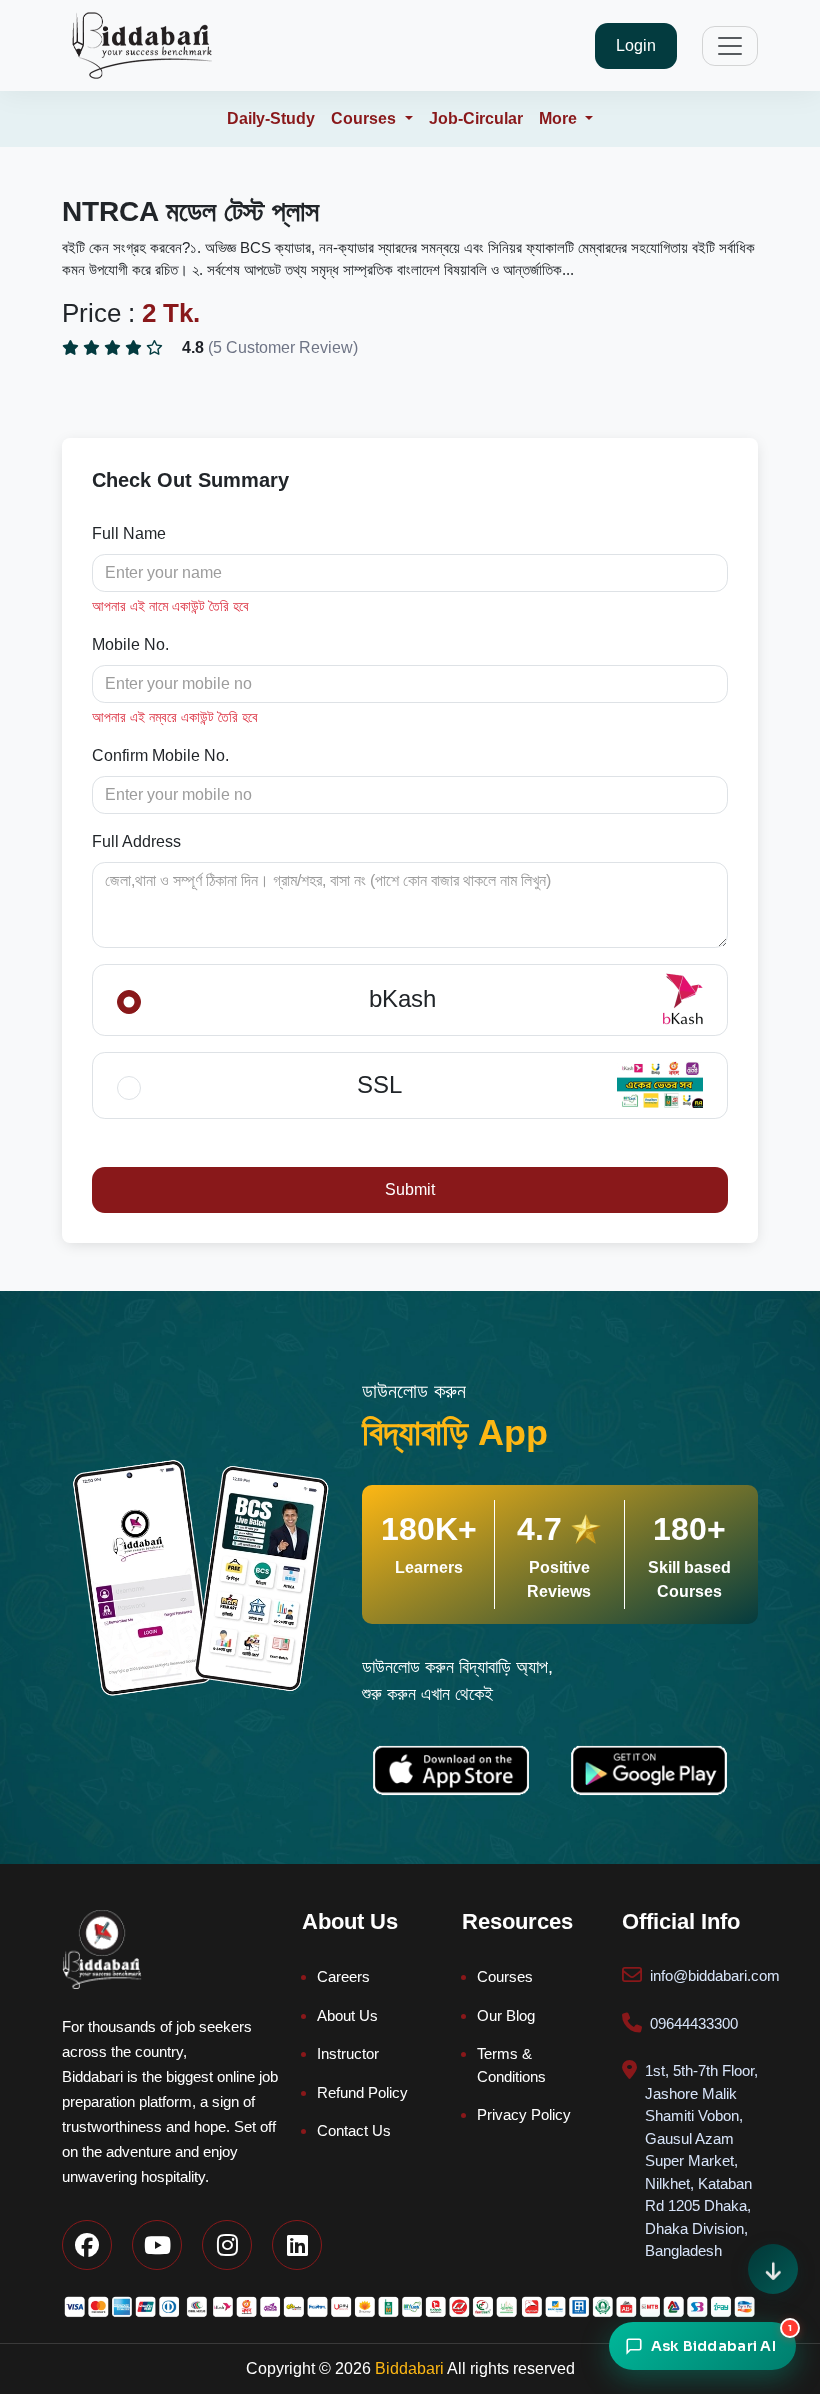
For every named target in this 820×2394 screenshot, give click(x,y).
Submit (410, 1189)
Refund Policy (362, 2092)
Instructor (348, 2053)
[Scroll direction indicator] (773, 2269)
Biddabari (409, 2368)
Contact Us (354, 2130)
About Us (347, 2015)
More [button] (560, 118)
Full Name (129, 533)
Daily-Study (271, 118)
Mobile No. (130, 644)
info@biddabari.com (715, 1975)
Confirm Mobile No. (160, 755)
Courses (505, 1976)
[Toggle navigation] (730, 46)
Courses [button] (365, 118)
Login (636, 45)
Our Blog (506, 2015)
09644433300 (694, 2023)
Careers (343, 1976)
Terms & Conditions (511, 2065)
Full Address (136, 841)
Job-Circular (476, 118)
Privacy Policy (524, 2114)
